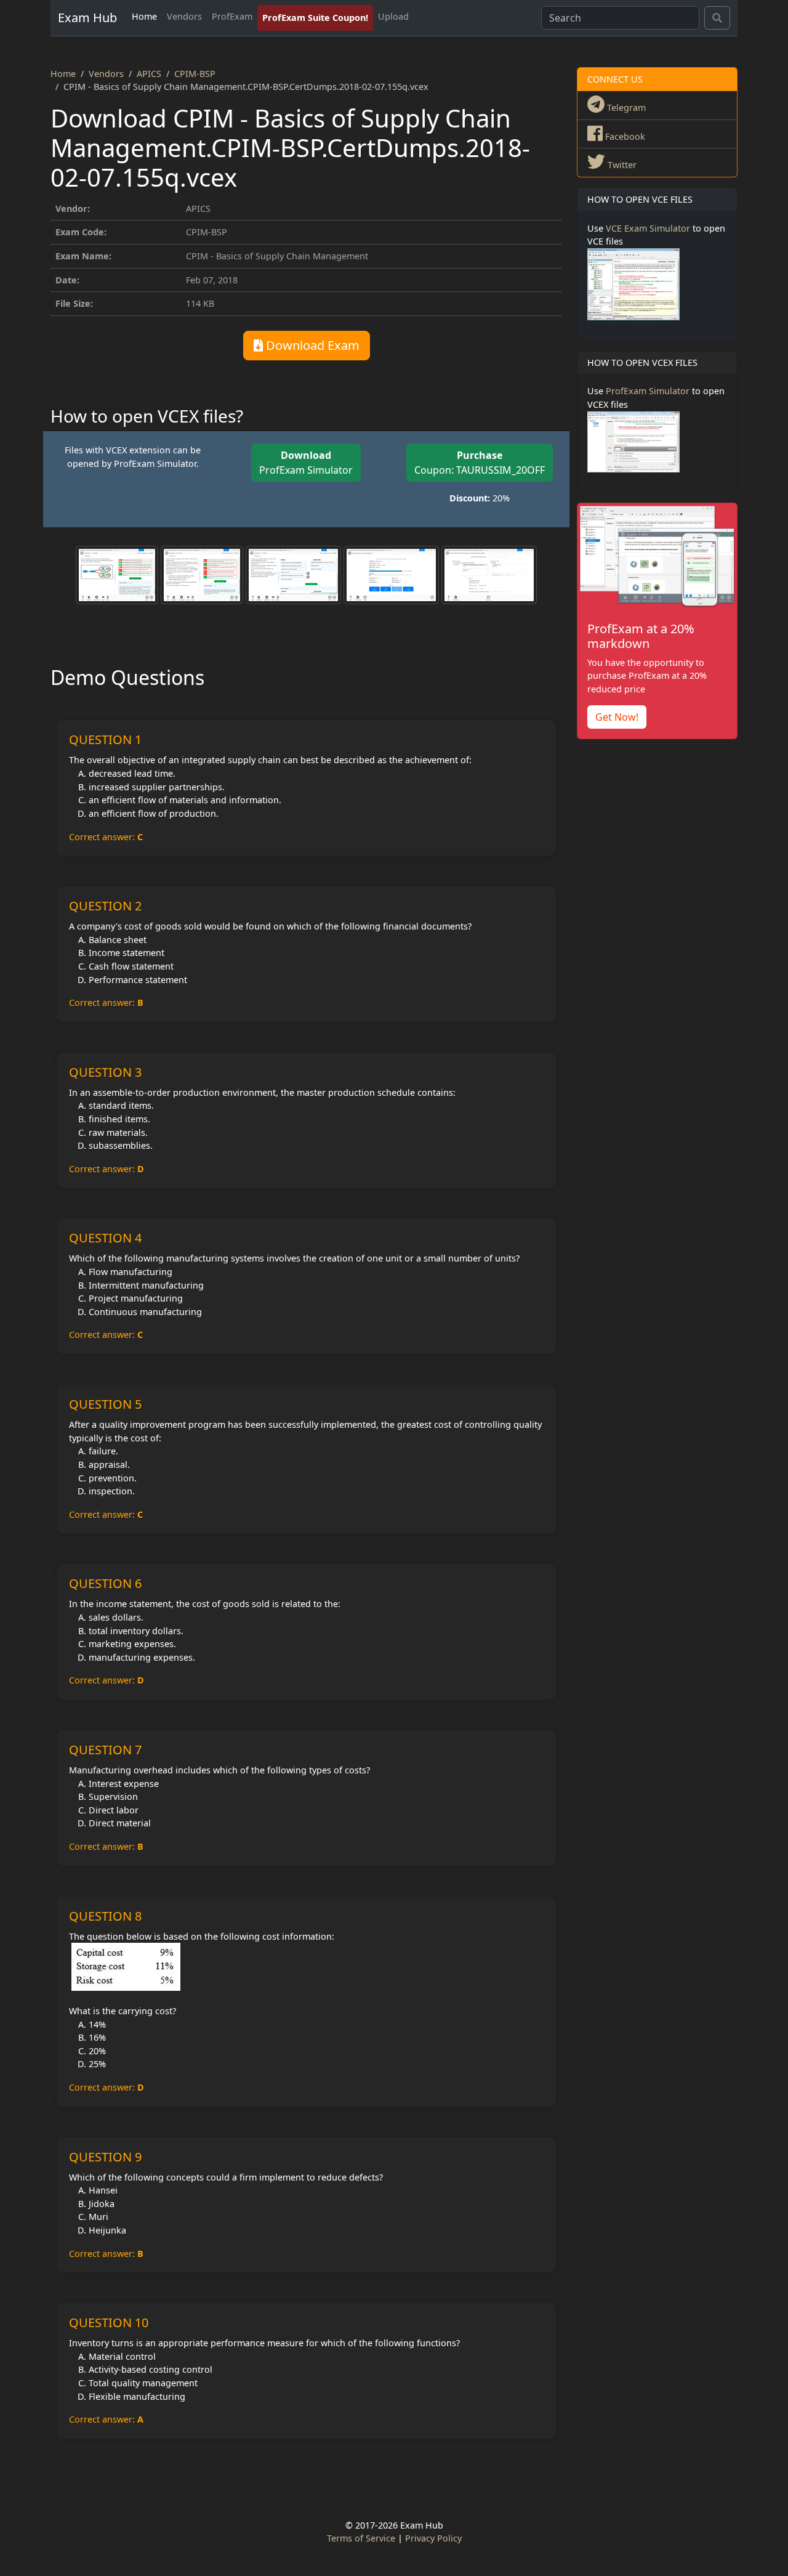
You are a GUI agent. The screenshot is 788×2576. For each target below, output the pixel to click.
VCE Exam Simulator (648, 228)
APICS (149, 74)
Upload (393, 16)
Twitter (621, 165)
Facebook (624, 136)
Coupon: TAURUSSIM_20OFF (480, 463)
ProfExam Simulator (306, 463)
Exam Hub (87, 18)
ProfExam (232, 16)
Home (144, 16)
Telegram (625, 107)
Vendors (184, 16)
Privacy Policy (433, 2538)
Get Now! (617, 717)
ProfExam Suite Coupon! (315, 18)
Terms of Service (361, 2538)
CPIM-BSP (195, 74)
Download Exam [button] (311, 345)
